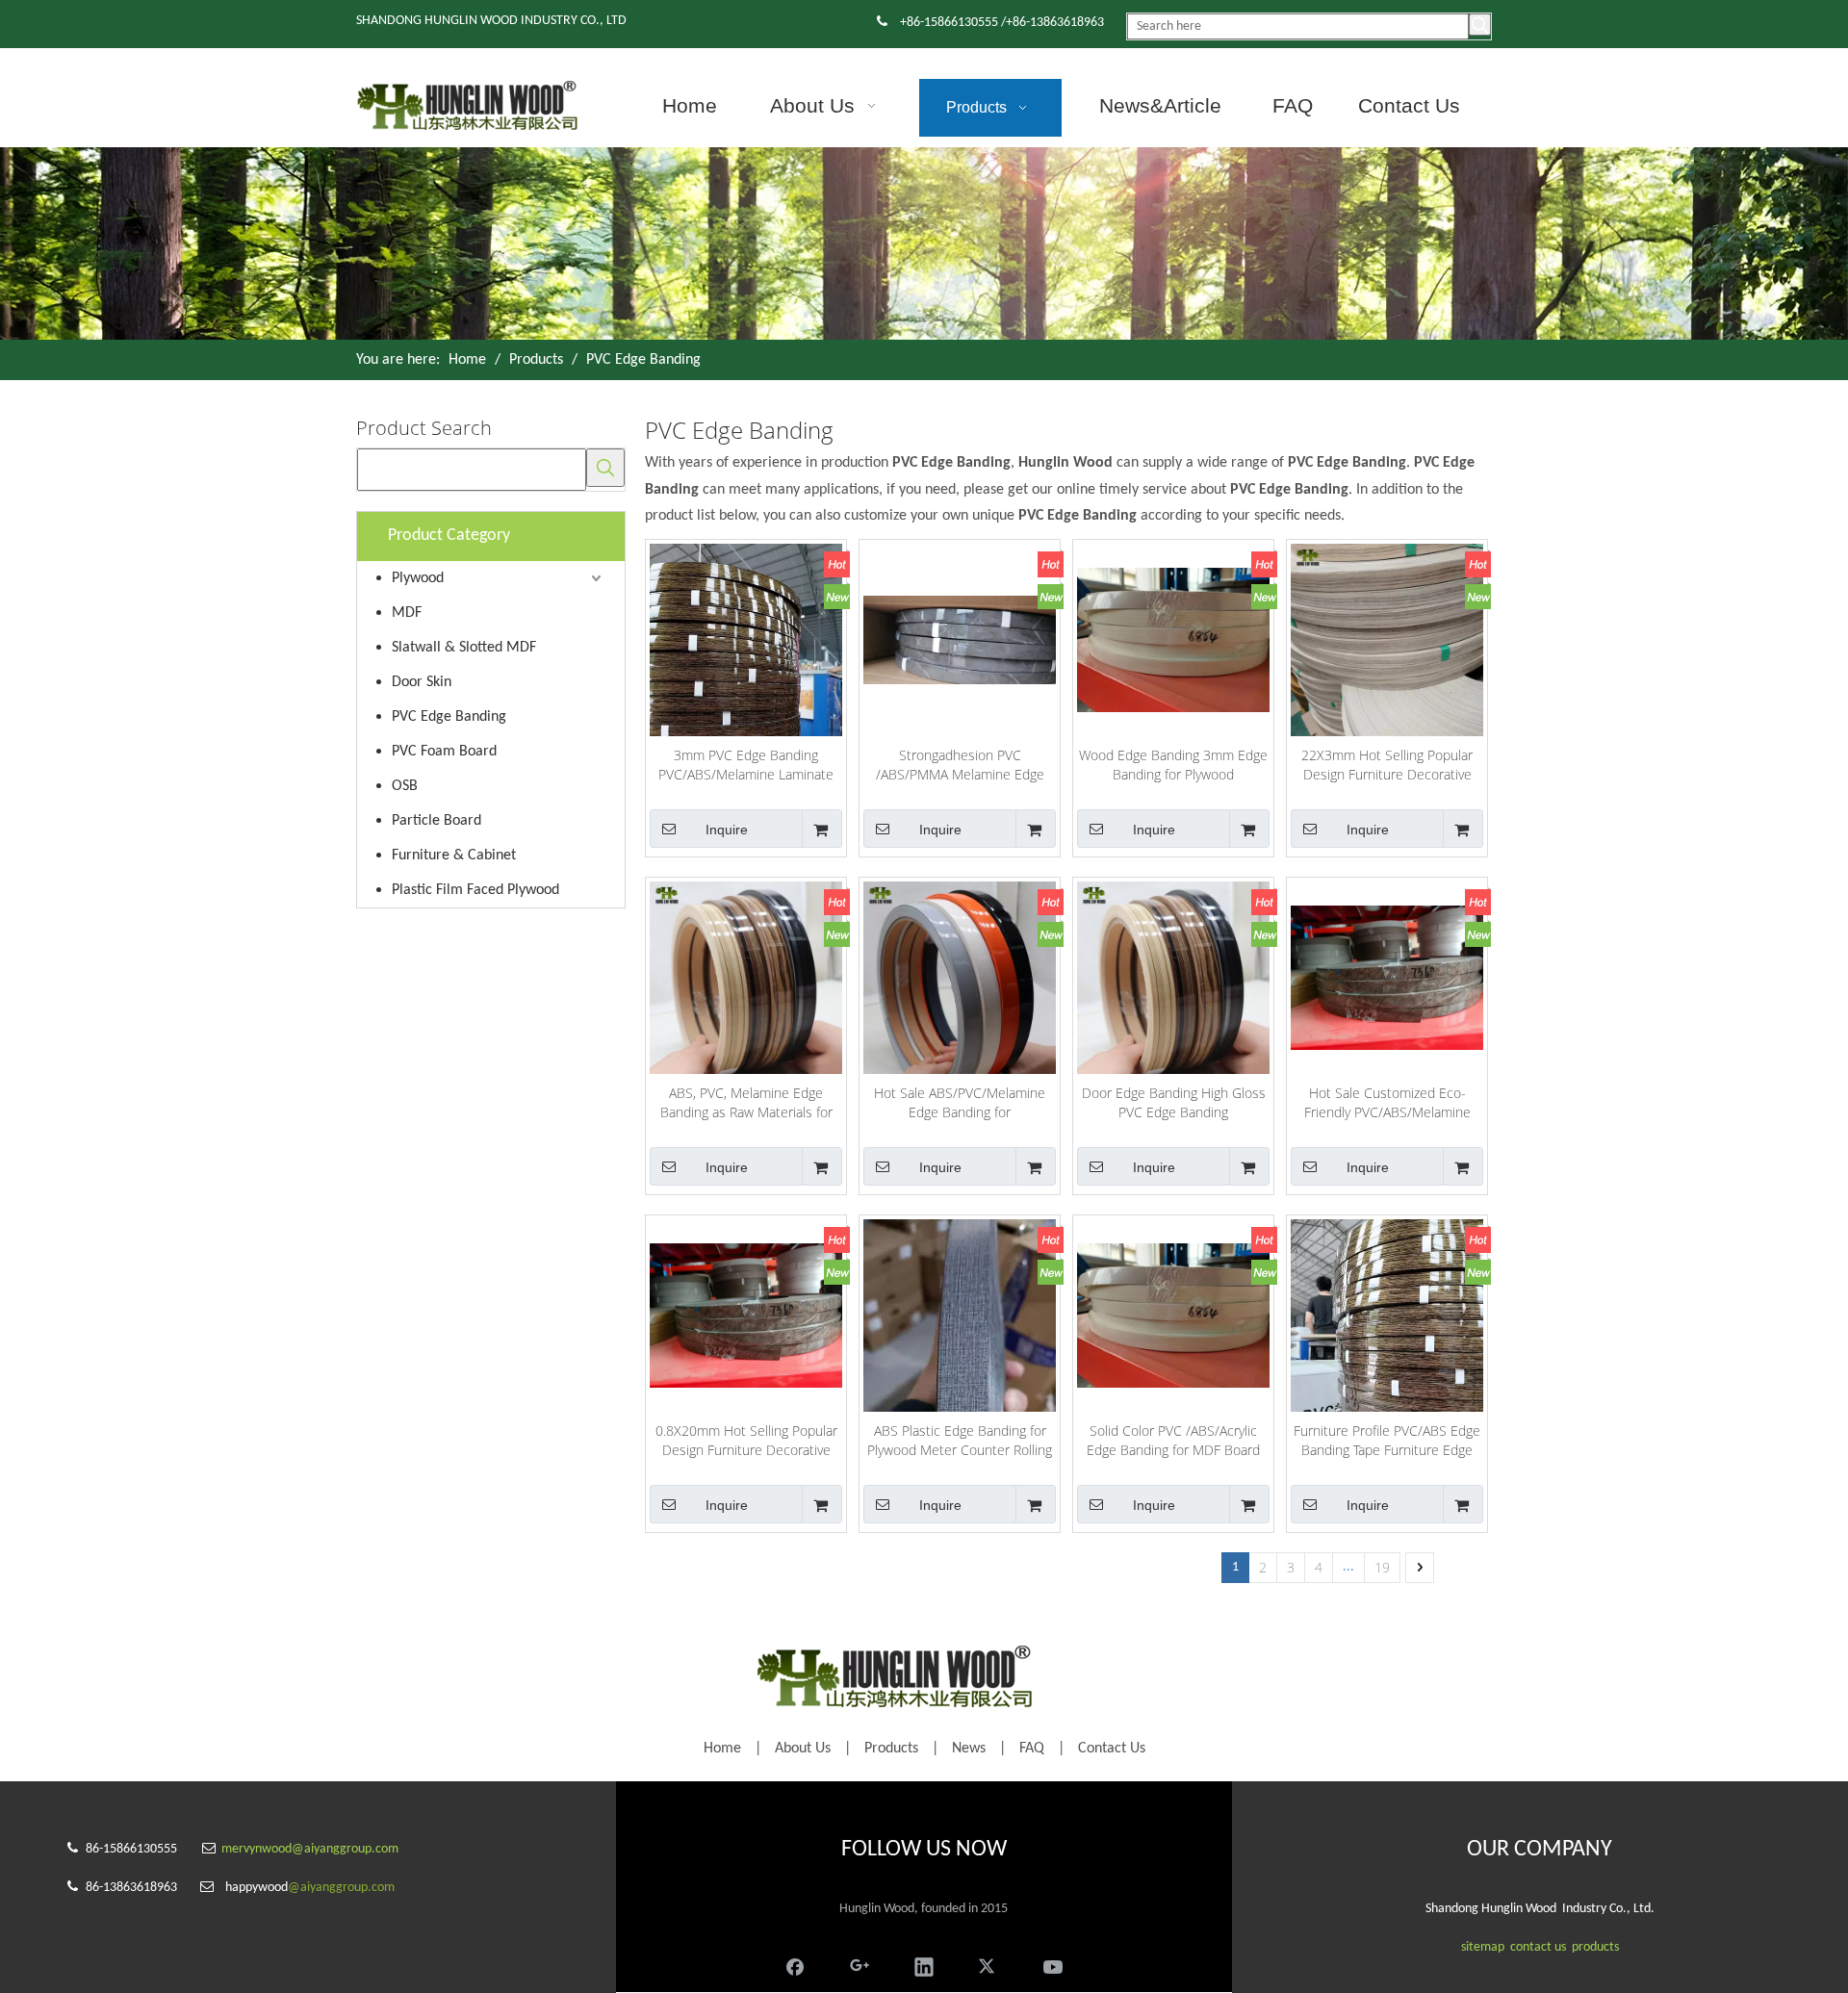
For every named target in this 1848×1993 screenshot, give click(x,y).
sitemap (1483, 1947)
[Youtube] (1053, 1965)
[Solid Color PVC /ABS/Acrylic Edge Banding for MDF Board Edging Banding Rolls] (1173, 1314)
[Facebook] (795, 1965)
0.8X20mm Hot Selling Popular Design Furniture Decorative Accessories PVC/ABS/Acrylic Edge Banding (746, 1441)
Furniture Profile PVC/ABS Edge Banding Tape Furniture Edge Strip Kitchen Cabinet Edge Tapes (1387, 1441)
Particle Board (436, 821)
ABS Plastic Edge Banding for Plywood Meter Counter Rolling (960, 1440)
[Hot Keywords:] (1480, 25)
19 (1382, 1567)
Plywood (418, 578)
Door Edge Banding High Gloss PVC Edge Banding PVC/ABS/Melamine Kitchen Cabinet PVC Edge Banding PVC (1174, 1103)
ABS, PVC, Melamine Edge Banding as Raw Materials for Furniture (746, 1103)
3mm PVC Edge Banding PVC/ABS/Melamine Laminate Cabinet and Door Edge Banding (746, 765)
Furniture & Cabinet (454, 856)
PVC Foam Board (444, 752)
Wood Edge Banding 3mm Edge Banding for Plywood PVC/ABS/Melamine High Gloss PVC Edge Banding (1173, 765)
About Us (803, 1749)
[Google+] (860, 1965)
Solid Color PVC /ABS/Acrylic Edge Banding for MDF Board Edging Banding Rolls (1173, 1441)
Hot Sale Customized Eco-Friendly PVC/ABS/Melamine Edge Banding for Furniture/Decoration (1387, 1103)
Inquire (727, 830)
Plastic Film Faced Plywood (475, 890)
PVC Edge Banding (449, 717)
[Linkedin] (924, 1965)
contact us (1538, 1947)
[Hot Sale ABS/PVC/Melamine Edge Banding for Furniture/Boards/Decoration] (960, 976)
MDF (407, 613)
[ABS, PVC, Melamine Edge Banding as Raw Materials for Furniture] (746, 976)
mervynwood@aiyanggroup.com (310, 1849)
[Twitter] (988, 1965)
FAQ (1032, 1749)
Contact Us (1112, 1749)
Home (722, 1749)
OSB (405, 786)
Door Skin (422, 682)
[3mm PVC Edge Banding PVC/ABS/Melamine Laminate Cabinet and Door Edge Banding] (746, 670)
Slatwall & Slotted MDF (464, 648)
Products (891, 1749)
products (1595, 1947)
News (969, 1749)
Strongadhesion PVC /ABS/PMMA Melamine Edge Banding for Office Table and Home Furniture (960, 765)
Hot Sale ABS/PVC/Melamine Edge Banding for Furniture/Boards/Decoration (960, 1103)
